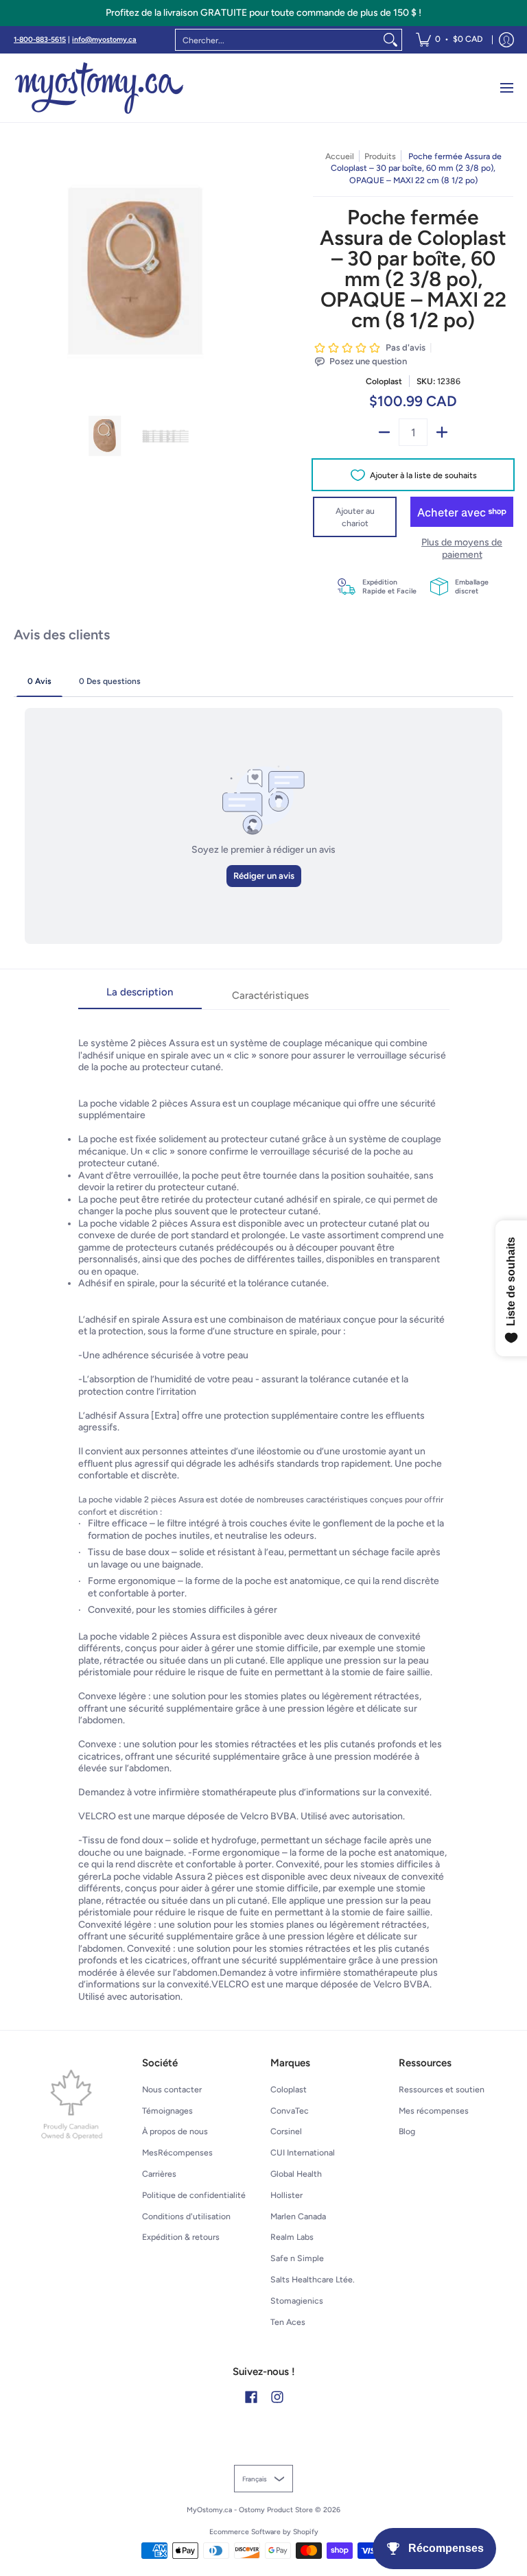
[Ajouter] (442, 432)
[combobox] (278, 40)
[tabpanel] (264, 1506)
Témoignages (167, 2111)
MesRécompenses (177, 2152)
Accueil (340, 156)
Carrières (159, 2174)
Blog (407, 2131)
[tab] (140, 996)
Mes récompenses (434, 2111)
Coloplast (384, 381)
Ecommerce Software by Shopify (264, 2532)
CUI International (303, 2152)
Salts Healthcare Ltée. (313, 2279)
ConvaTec (290, 2111)
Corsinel (286, 2131)
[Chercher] (390, 40)
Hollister (286, 2195)
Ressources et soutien (442, 2089)
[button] (251, 2397)
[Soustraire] (384, 432)
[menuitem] (449, 40)
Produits (380, 156)
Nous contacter (172, 2089)
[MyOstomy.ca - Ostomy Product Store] (99, 88)
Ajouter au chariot (355, 517)
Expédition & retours (181, 2237)
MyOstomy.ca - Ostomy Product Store (250, 2510)
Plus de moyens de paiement (462, 548)
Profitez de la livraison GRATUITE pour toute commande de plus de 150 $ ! (263, 13)
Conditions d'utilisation (186, 2216)
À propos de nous (175, 2131)
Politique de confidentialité (194, 2195)
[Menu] (506, 88)
